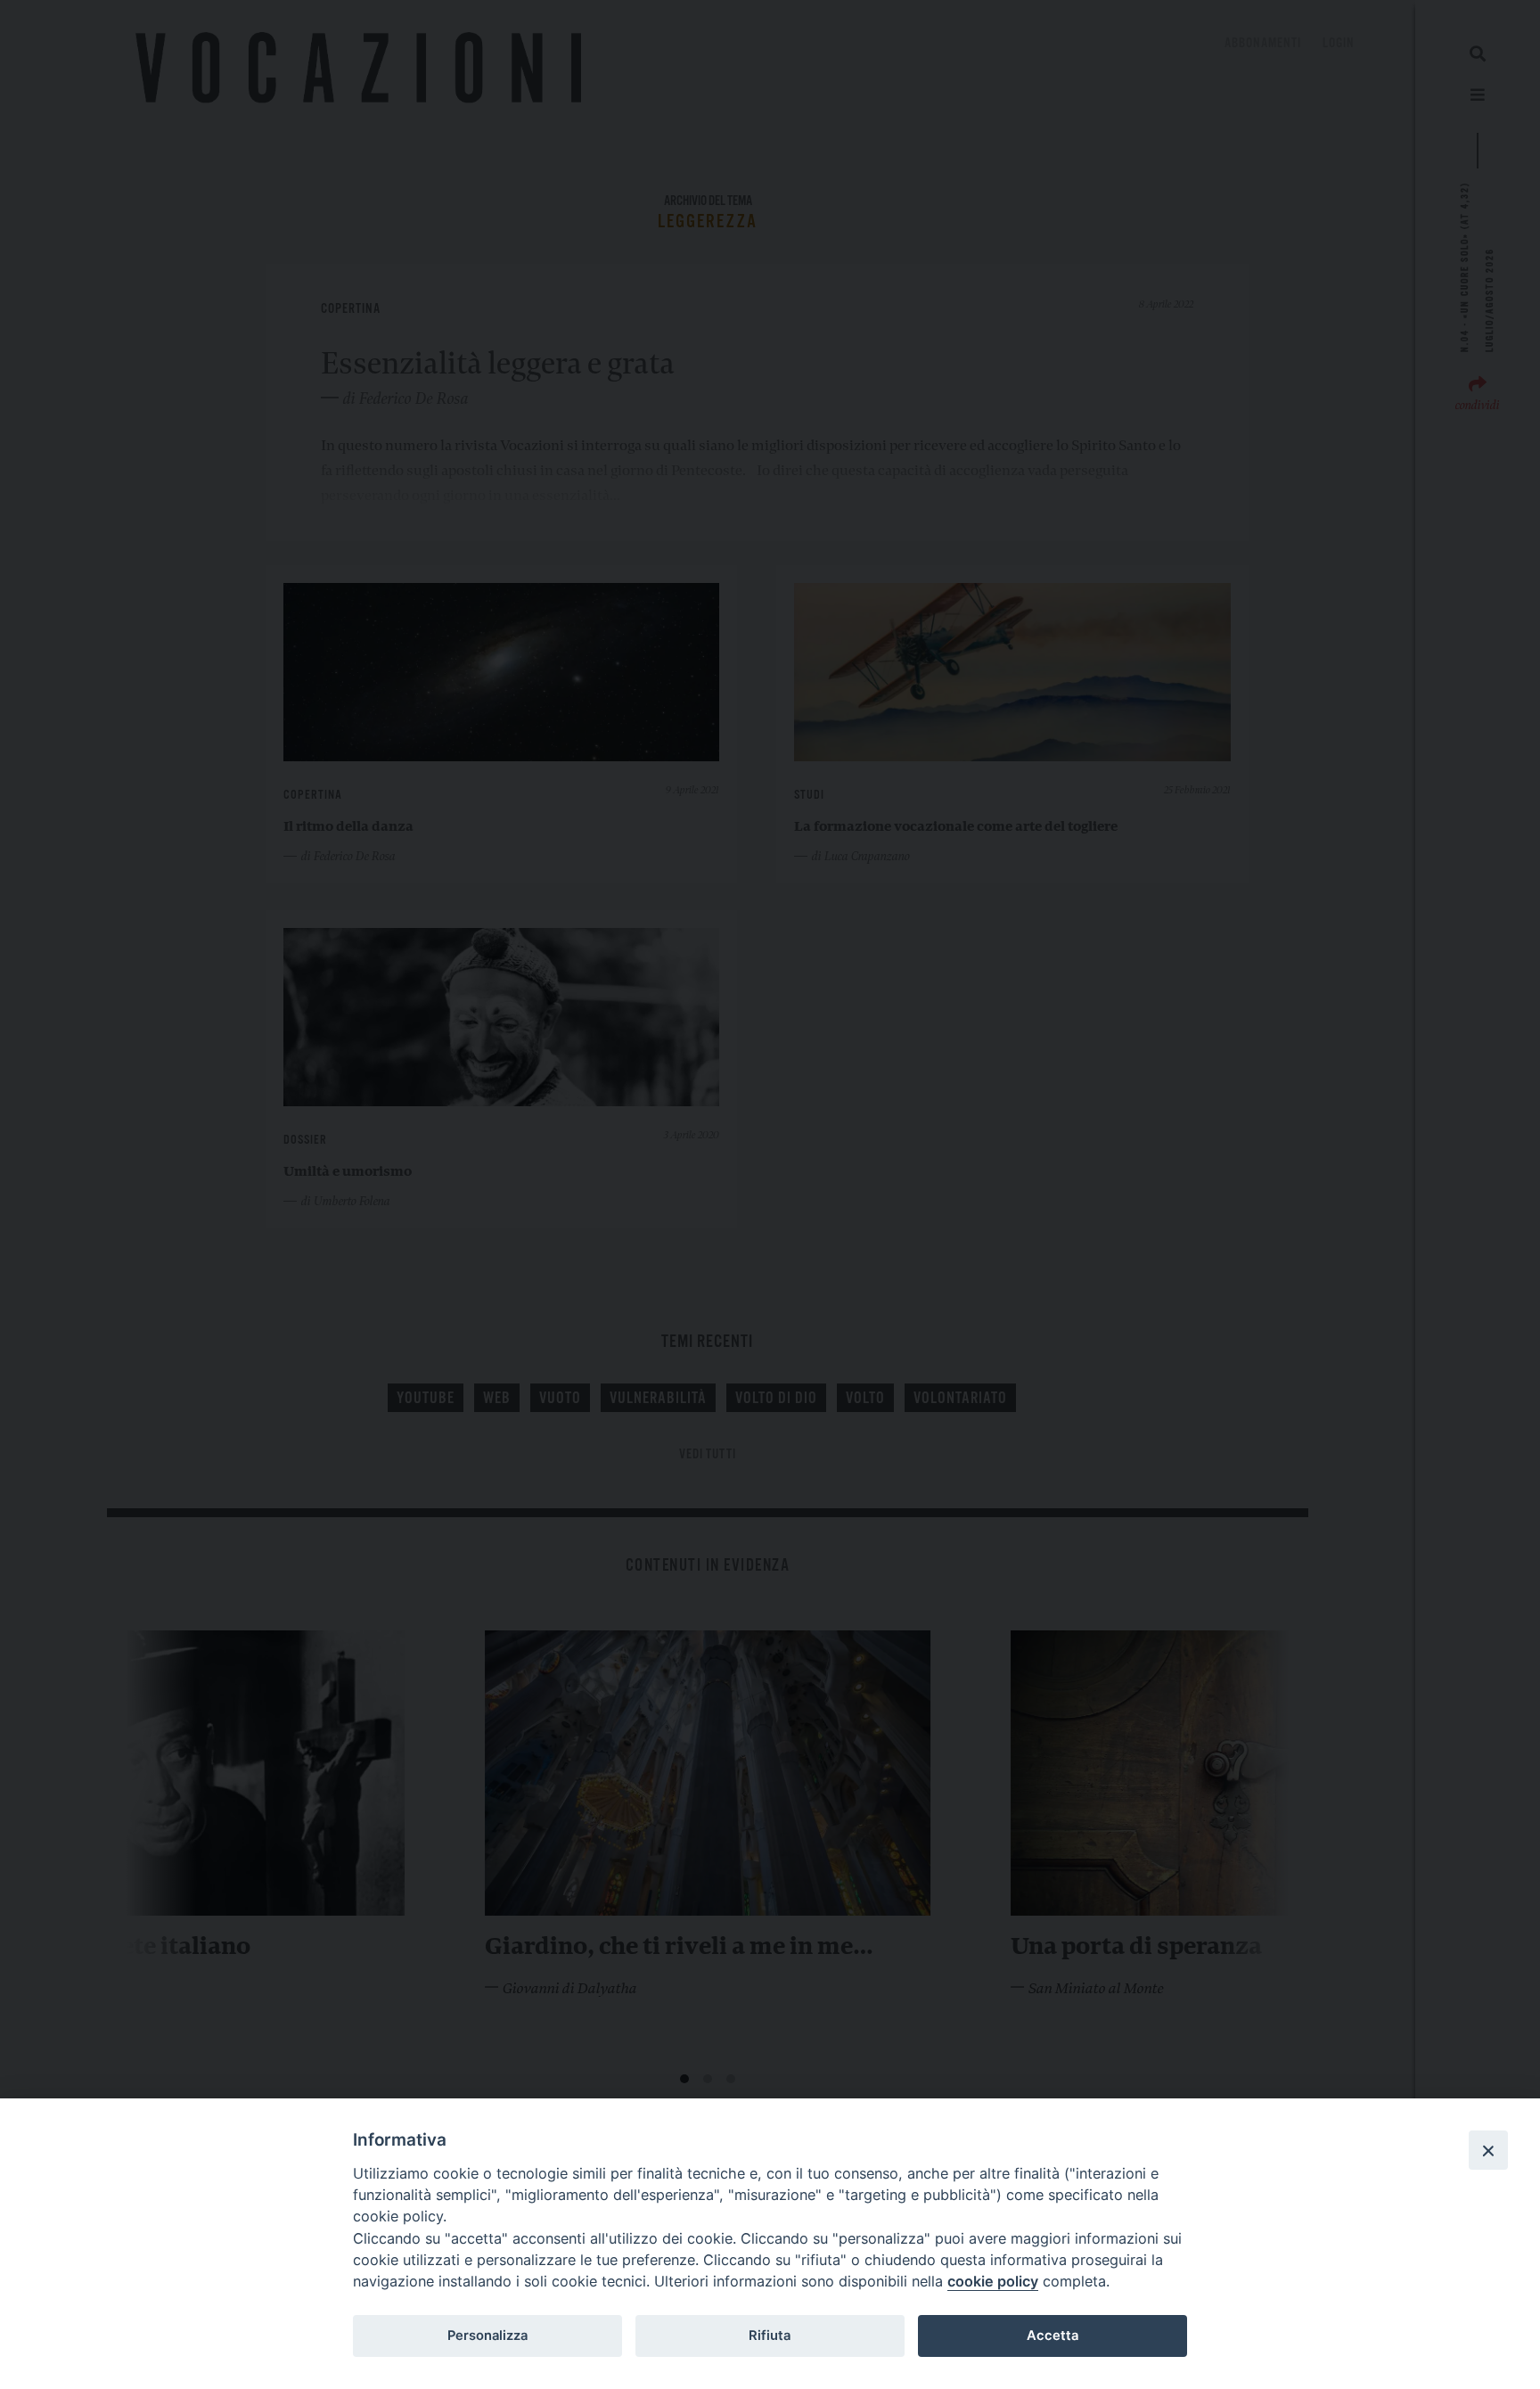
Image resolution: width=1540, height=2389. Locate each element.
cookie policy (993, 2281)
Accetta (1053, 2336)
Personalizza (487, 2336)
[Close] (1488, 2150)
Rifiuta (770, 2336)
